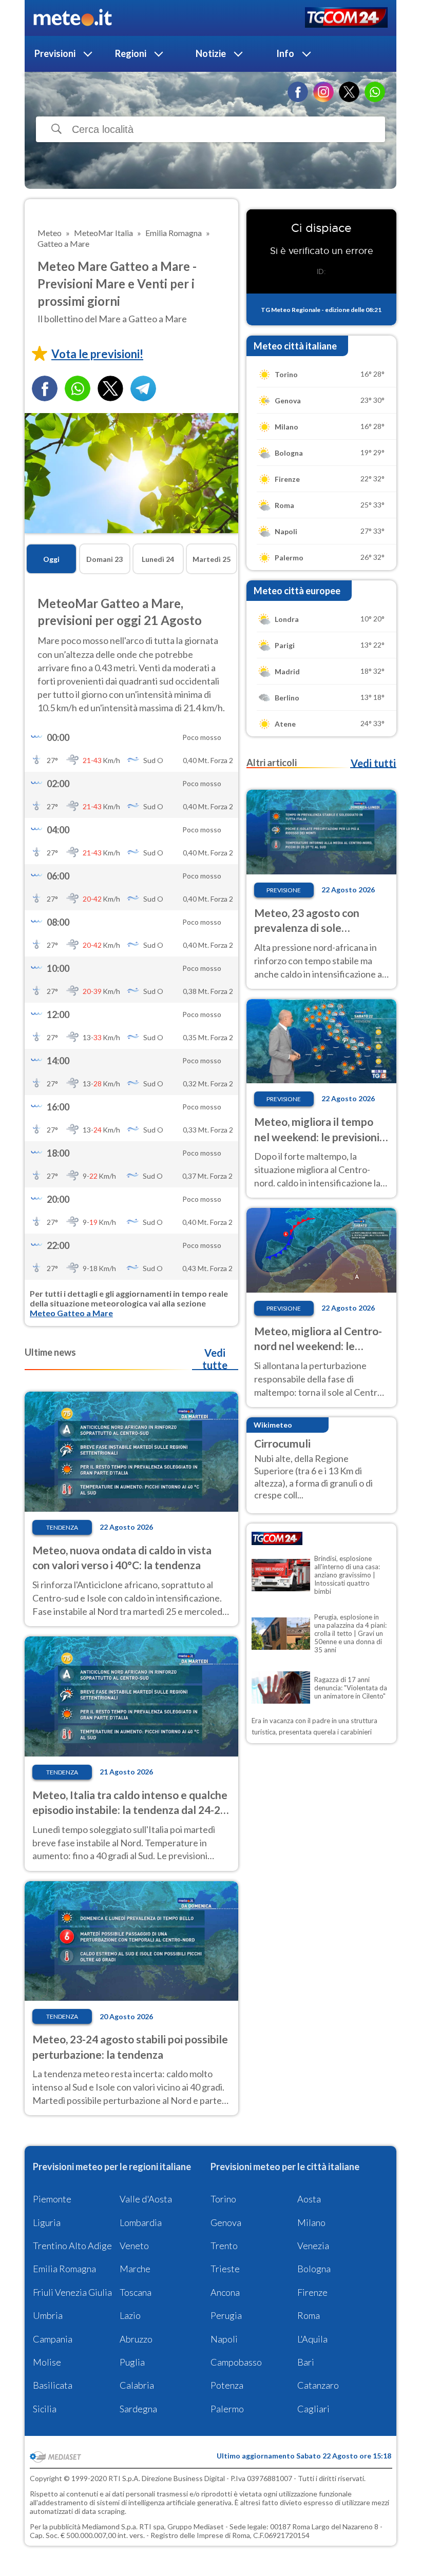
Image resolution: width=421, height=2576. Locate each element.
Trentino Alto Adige (72, 2246)
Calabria (137, 2385)
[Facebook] (298, 92)
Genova (226, 2222)
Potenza (227, 2385)
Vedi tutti (373, 763)
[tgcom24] (346, 18)
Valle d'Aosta (146, 2199)
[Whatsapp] (78, 388)
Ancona (225, 2292)
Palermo (227, 2409)
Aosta (309, 2199)
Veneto (134, 2246)
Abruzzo (136, 2339)
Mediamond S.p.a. (110, 2526)
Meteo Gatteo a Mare (71, 1313)
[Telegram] (143, 388)
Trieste (225, 2269)
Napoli (224, 2339)
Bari (306, 2362)
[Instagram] (323, 92)
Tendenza (62, 1527)
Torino (223, 2199)
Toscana (136, 2292)
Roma (309, 2315)
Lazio (130, 2315)
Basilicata (53, 2385)
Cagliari (313, 2409)
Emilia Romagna (64, 2269)
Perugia (226, 2315)
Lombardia (141, 2222)
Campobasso (236, 2362)
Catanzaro (318, 2385)
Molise (47, 2362)
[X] (349, 92)
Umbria (48, 2315)
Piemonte (52, 2199)
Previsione (284, 890)
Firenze (312, 2292)
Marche (135, 2269)
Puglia (132, 2362)
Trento (224, 2246)
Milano (311, 2222)
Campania (53, 2339)
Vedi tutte (215, 1359)
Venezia (313, 2246)
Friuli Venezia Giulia (72, 2292)
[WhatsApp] (375, 92)
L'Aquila (312, 2339)
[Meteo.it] (73, 18)
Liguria (47, 2222)
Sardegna (138, 2409)
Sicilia (45, 2409)
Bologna (314, 2269)
